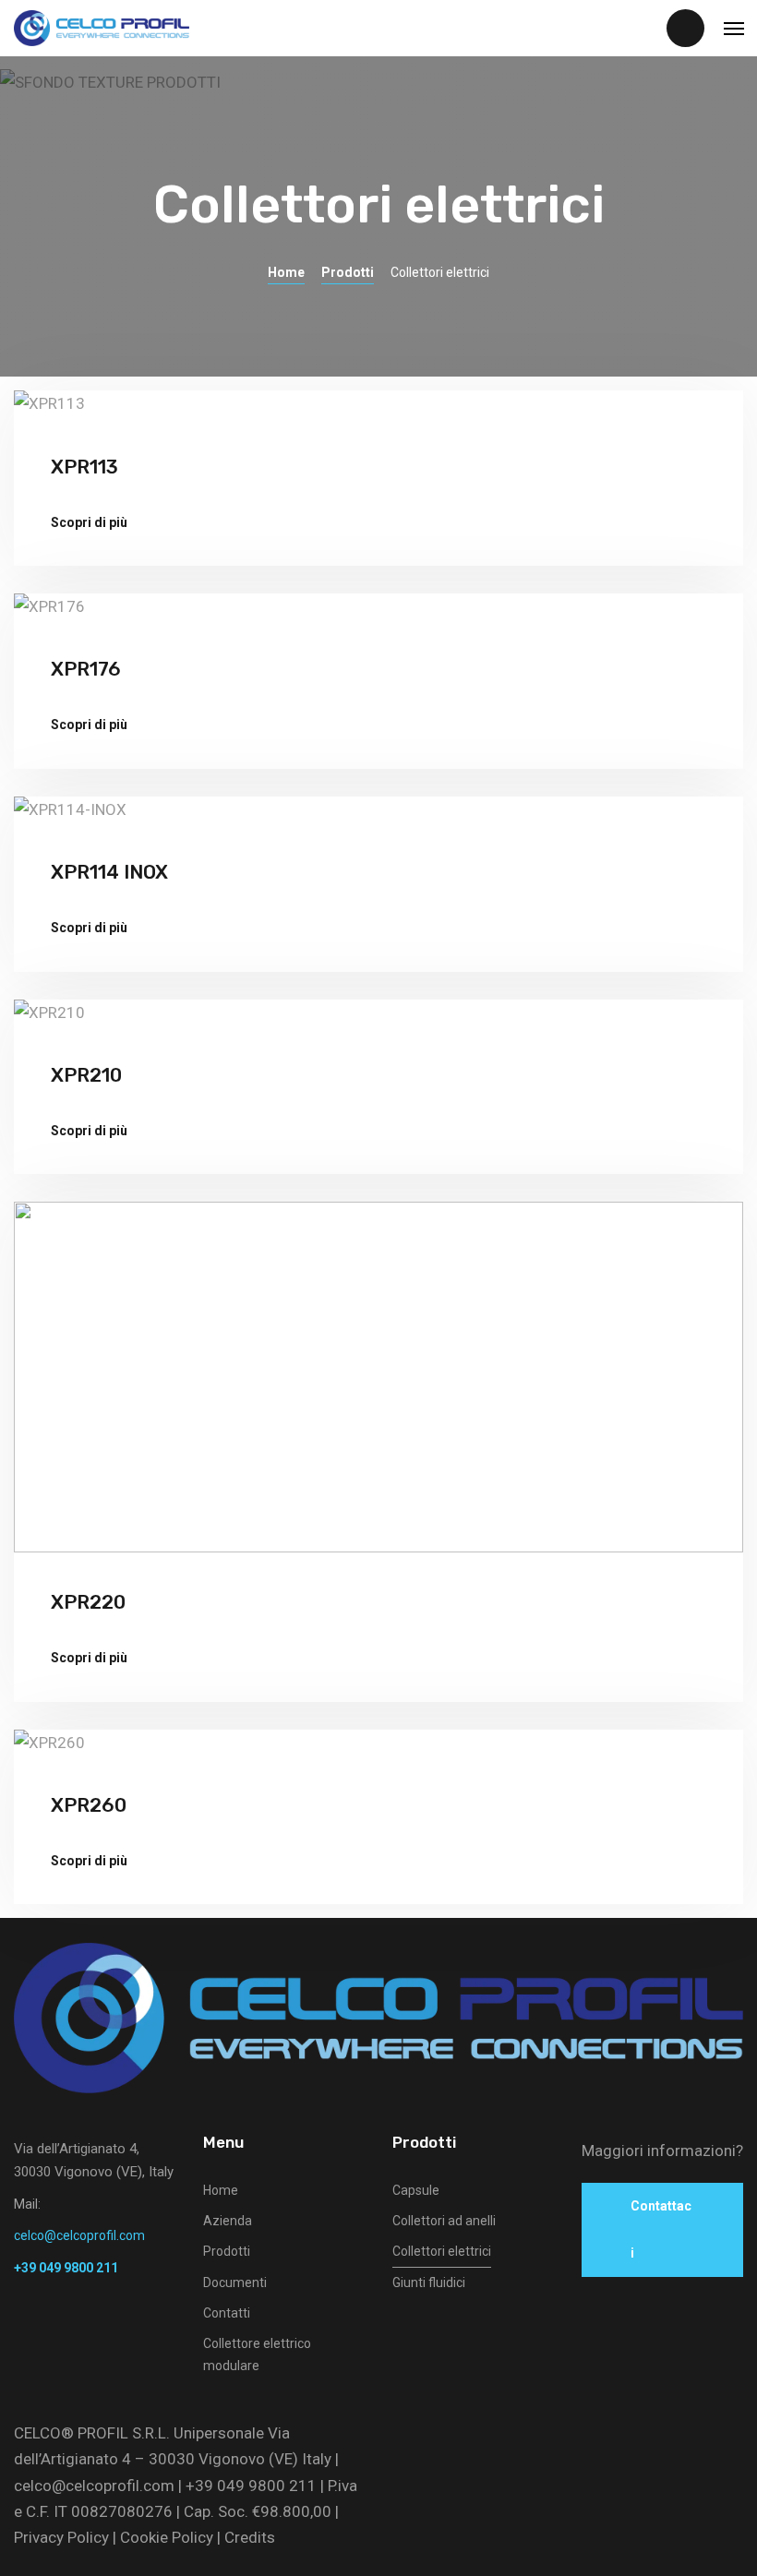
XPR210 (86, 1075)
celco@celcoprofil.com (94, 2486)
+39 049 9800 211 (251, 2486)
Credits (250, 2537)
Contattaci (661, 2229)
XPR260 (89, 1805)
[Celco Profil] (102, 28)
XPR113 (84, 467)
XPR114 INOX (109, 872)
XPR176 (86, 669)
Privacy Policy (61, 2537)
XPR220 (88, 1602)
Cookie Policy (167, 2537)
